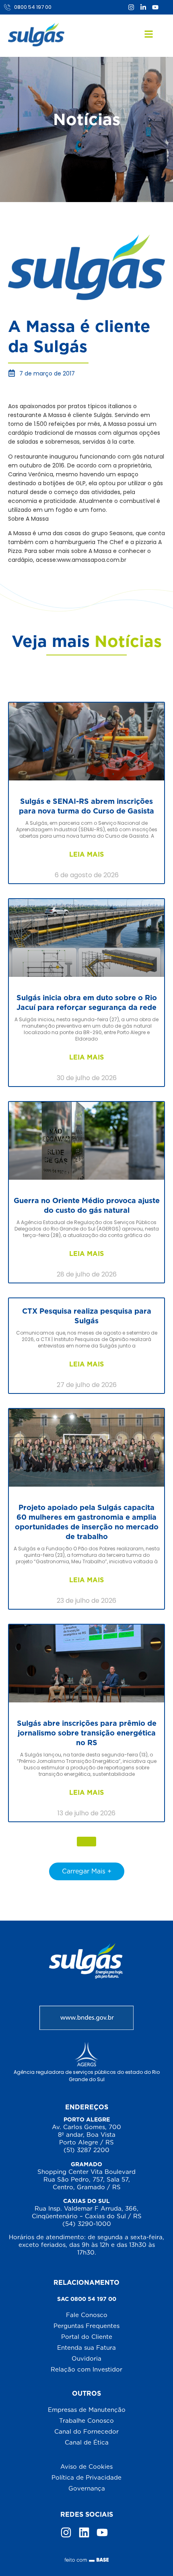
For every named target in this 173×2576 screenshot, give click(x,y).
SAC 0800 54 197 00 (87, 2299)
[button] (86, 1842)
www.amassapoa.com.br (92, 560)
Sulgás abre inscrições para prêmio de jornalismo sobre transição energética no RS (87, 1733)
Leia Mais (86, 854)
